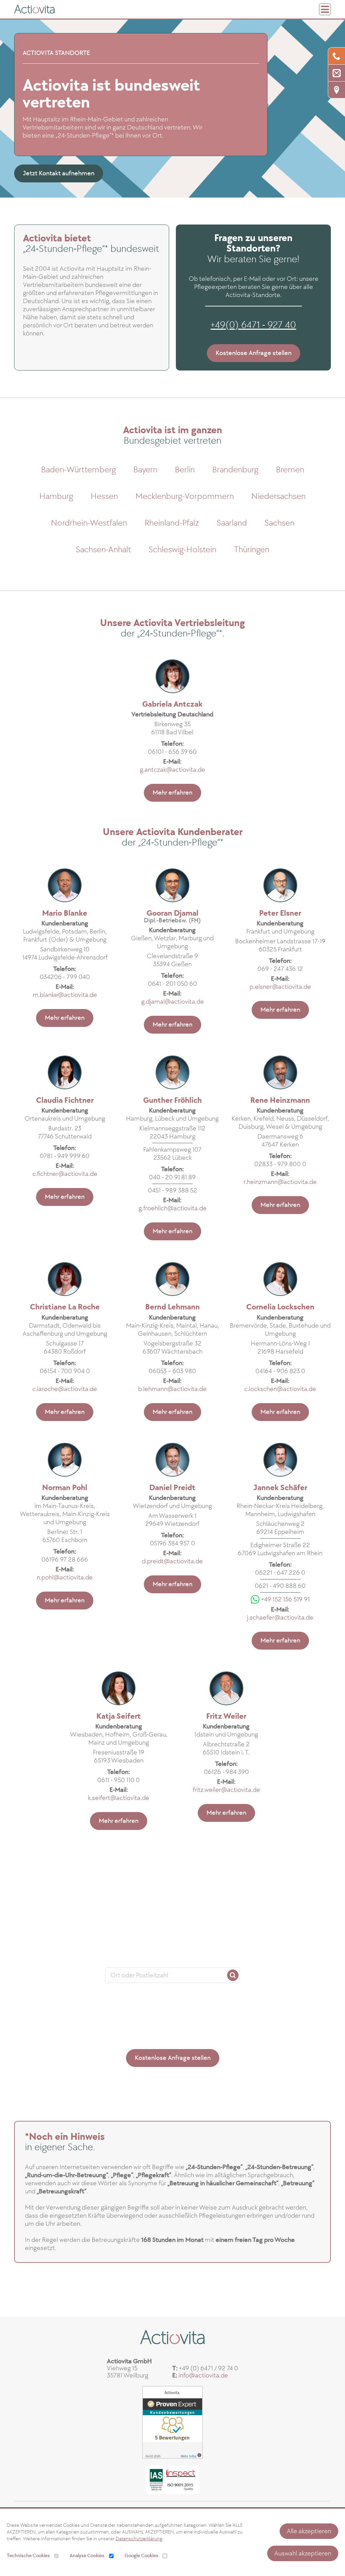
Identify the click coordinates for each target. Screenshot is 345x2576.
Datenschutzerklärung (139, 2539)
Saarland (232, 523)
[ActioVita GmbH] (34, 9)
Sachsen (279, 523)
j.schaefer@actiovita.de (280, 1618)
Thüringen (252, 550)
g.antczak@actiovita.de (172, 770)
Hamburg (56, 496)
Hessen (104, 496)
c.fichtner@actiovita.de (65, 1174)
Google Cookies (142, 2556)
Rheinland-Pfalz (172, 523)
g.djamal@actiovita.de (172, 1002)
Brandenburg (235, 470)
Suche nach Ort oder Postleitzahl (172, 1961)
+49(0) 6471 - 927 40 (253, 325)
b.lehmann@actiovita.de (172, 1389)
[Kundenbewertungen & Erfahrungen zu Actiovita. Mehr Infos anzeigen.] (172, 2422)
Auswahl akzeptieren (303, 2553)
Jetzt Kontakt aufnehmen (59, 173)
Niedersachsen (278, 496)
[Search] (233, 1975)
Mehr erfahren (172, 793)
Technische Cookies (28, 2556)
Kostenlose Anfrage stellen (254, 353)
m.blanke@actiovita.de (65, 995)
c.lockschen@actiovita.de (280, 1389)
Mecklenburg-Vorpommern (185, 496)
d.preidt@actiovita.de (172, 1561)
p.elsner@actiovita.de (280, 987)
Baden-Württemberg (79, 470)
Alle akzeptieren (309, 2531)
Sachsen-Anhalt (103, 550)
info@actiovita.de (203, 2375)
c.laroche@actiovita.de (65, 1389)
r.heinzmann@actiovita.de (280, 1182)
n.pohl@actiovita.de (65, 1577)
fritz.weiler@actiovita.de (226, 1790)
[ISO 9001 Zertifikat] (172, 2477)
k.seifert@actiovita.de (119, 1798)
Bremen (290, 470)
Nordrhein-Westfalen (89, 523)
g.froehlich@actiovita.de (172, 1208)
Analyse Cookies (87, 2556)
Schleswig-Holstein (182, 550)
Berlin (185, 470)
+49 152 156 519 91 (285, 1599)
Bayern (145, 470)
